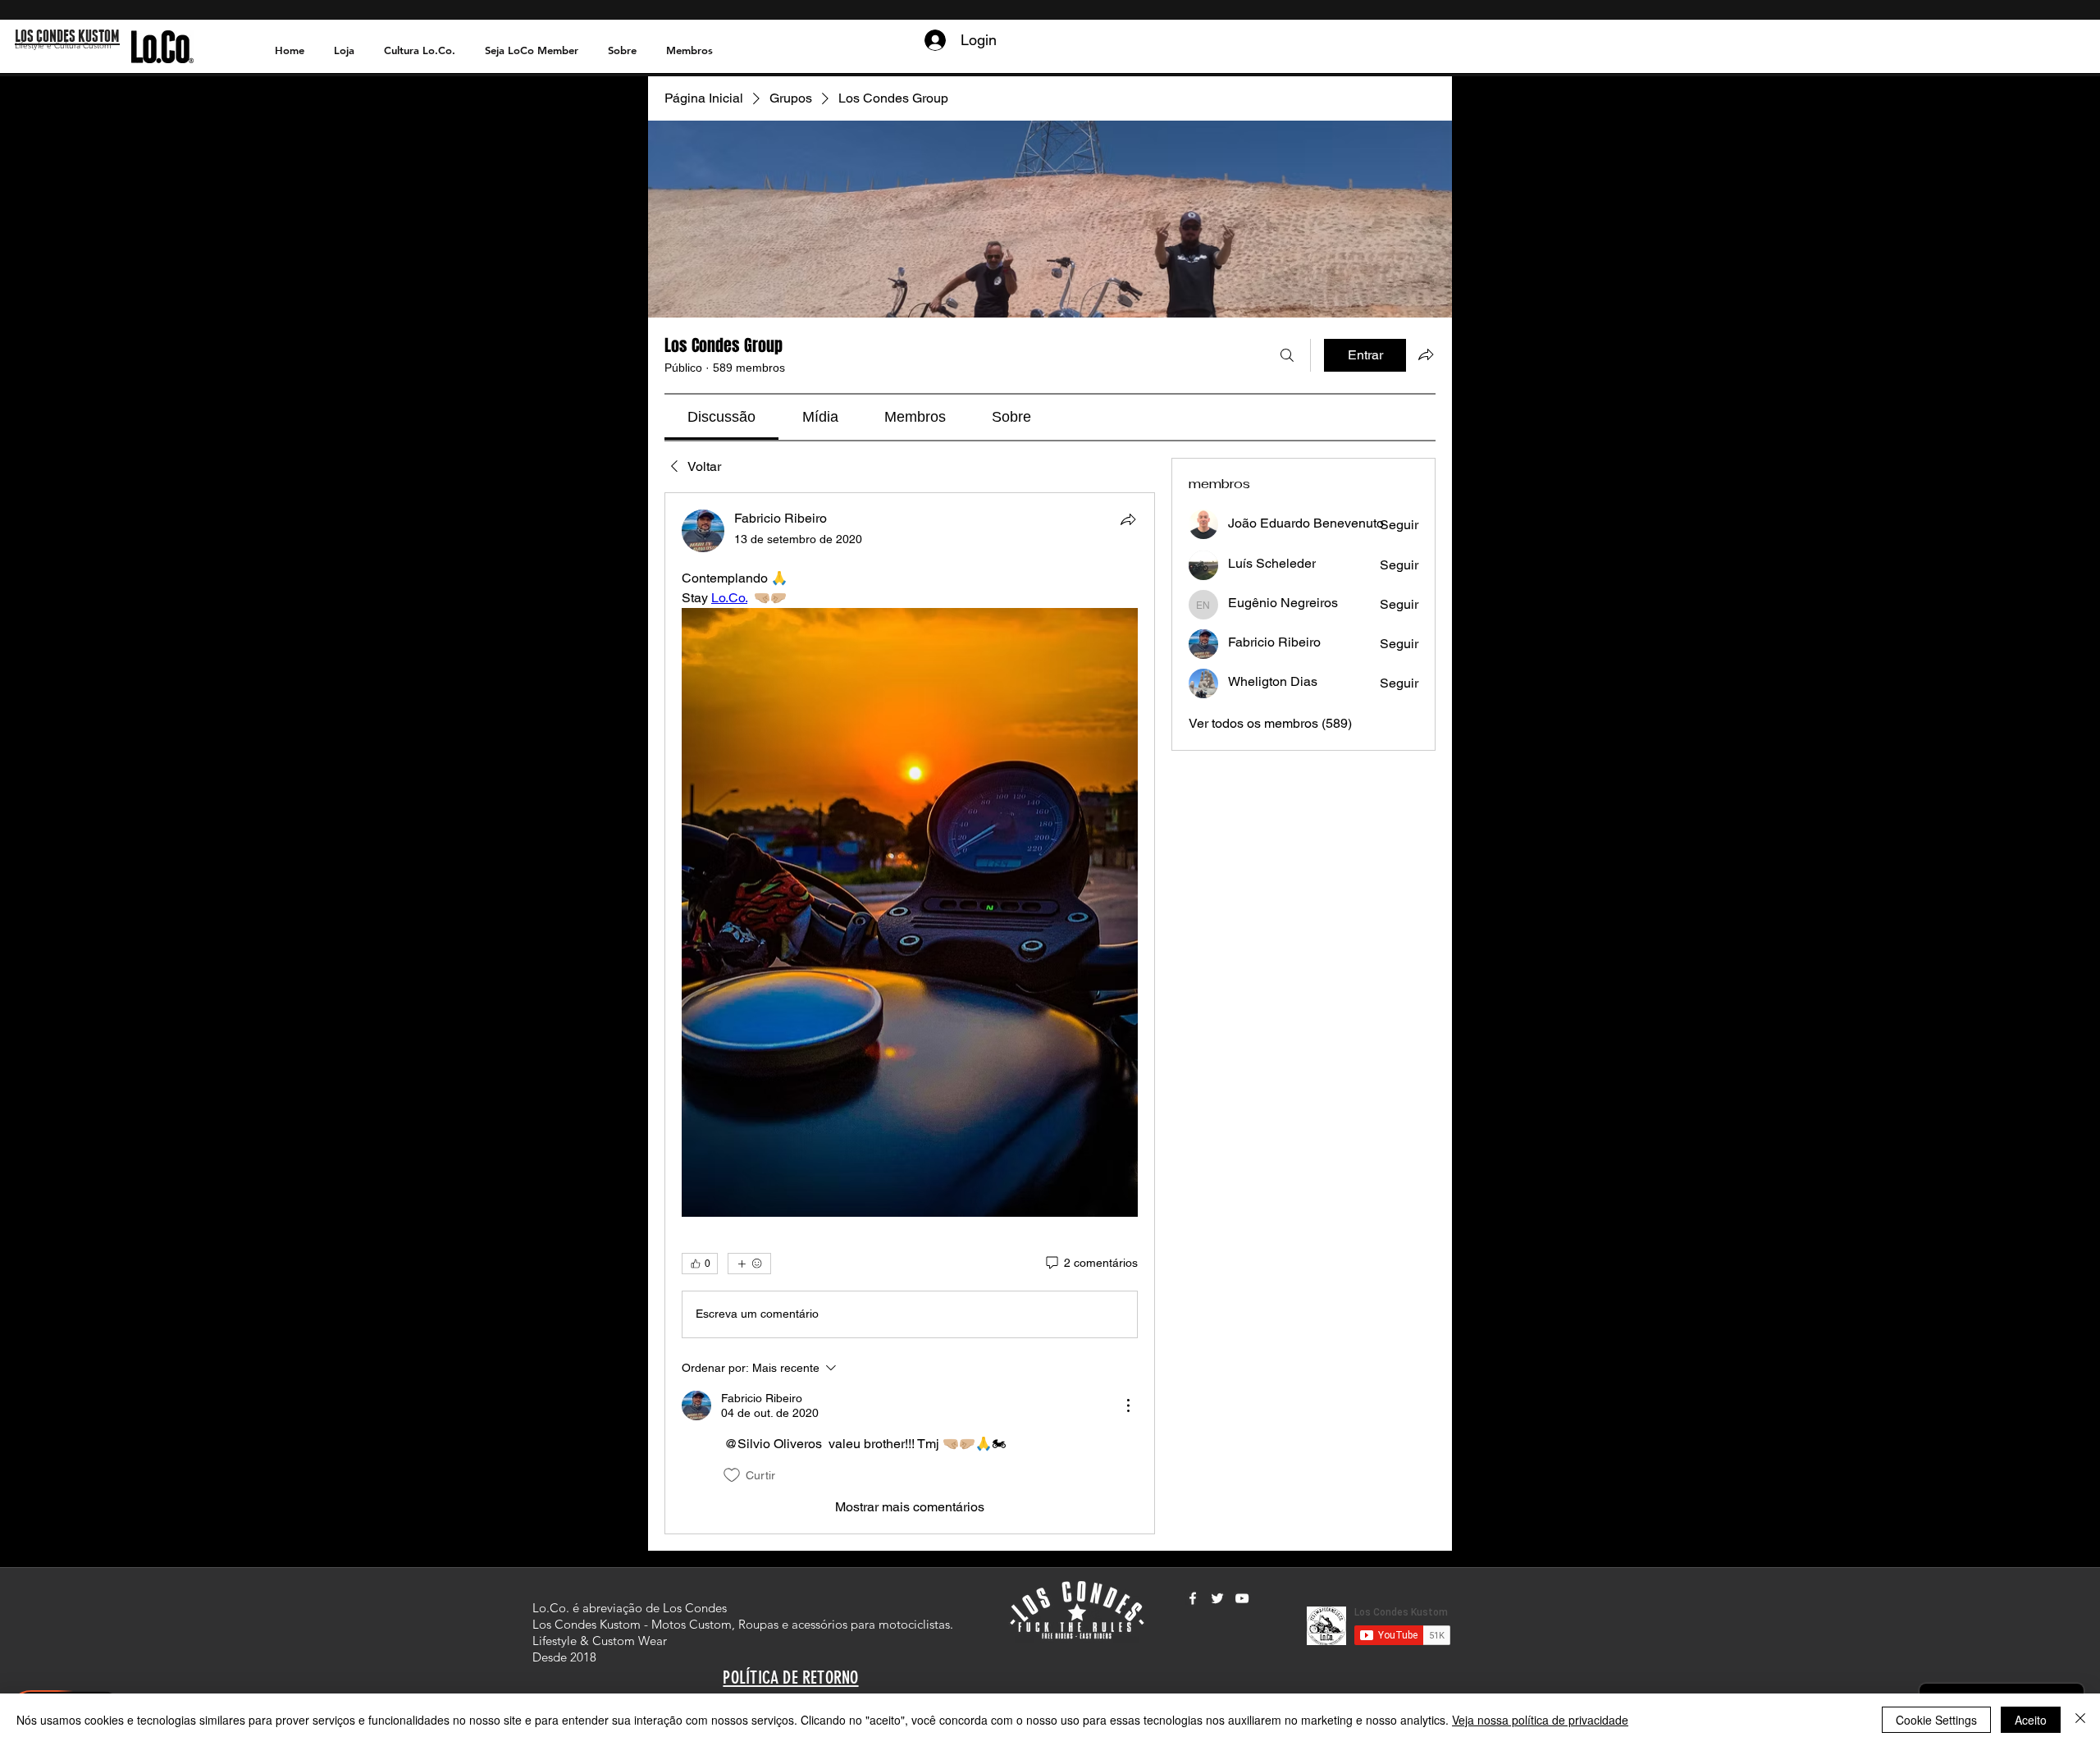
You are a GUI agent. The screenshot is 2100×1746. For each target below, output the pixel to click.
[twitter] (1217, 1598)
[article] (910, 1013)
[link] (721, 417)
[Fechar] (2080, 1720)
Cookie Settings (1936, 1720)
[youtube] (1242, 1598)
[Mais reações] (749, 1264)
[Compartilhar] (1128, 519)
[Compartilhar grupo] (1426, 354)
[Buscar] (1287, 355)
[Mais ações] (1128, 1405)
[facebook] (1193, 1598)
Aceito (2031, 1720)
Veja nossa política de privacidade (1540, 1720)
